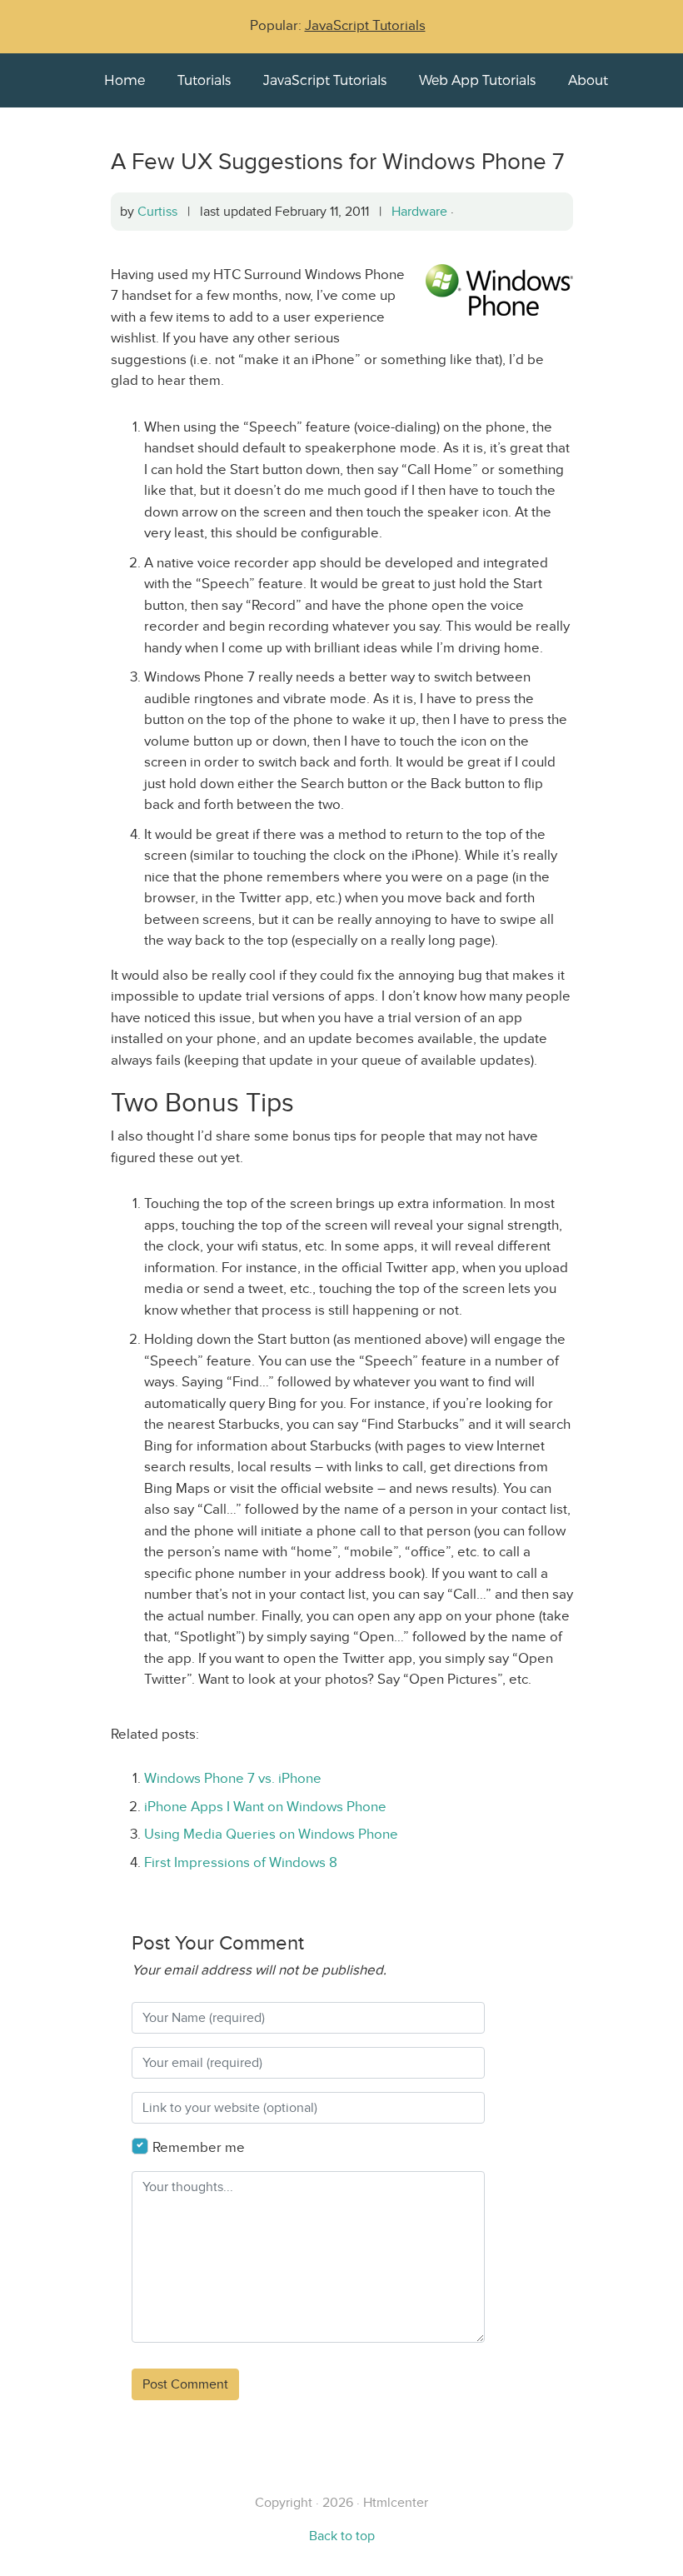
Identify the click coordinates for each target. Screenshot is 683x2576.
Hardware (419, 211)
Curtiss (157, 211)
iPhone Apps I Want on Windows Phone (265, 1807)
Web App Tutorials (477, 80)
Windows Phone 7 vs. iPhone (233, 1778)
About (588, 80)
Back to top (342, 2536)
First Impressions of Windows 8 (241, 1862)
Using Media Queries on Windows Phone (271, 1834)
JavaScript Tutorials (365, 25)
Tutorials (204, 80)
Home (125, 80)
